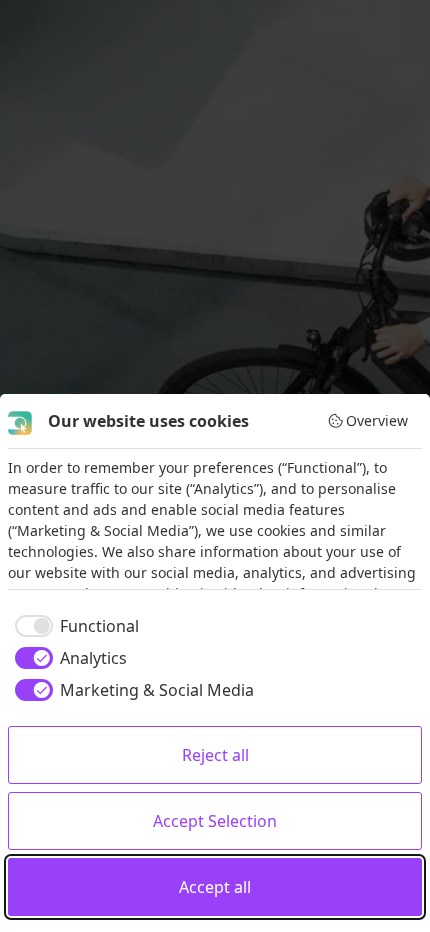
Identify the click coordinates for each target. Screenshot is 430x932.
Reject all (215, 755)
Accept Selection (215, 821)
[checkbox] (73, 626)
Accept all (215, 887)
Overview (377, 420)
